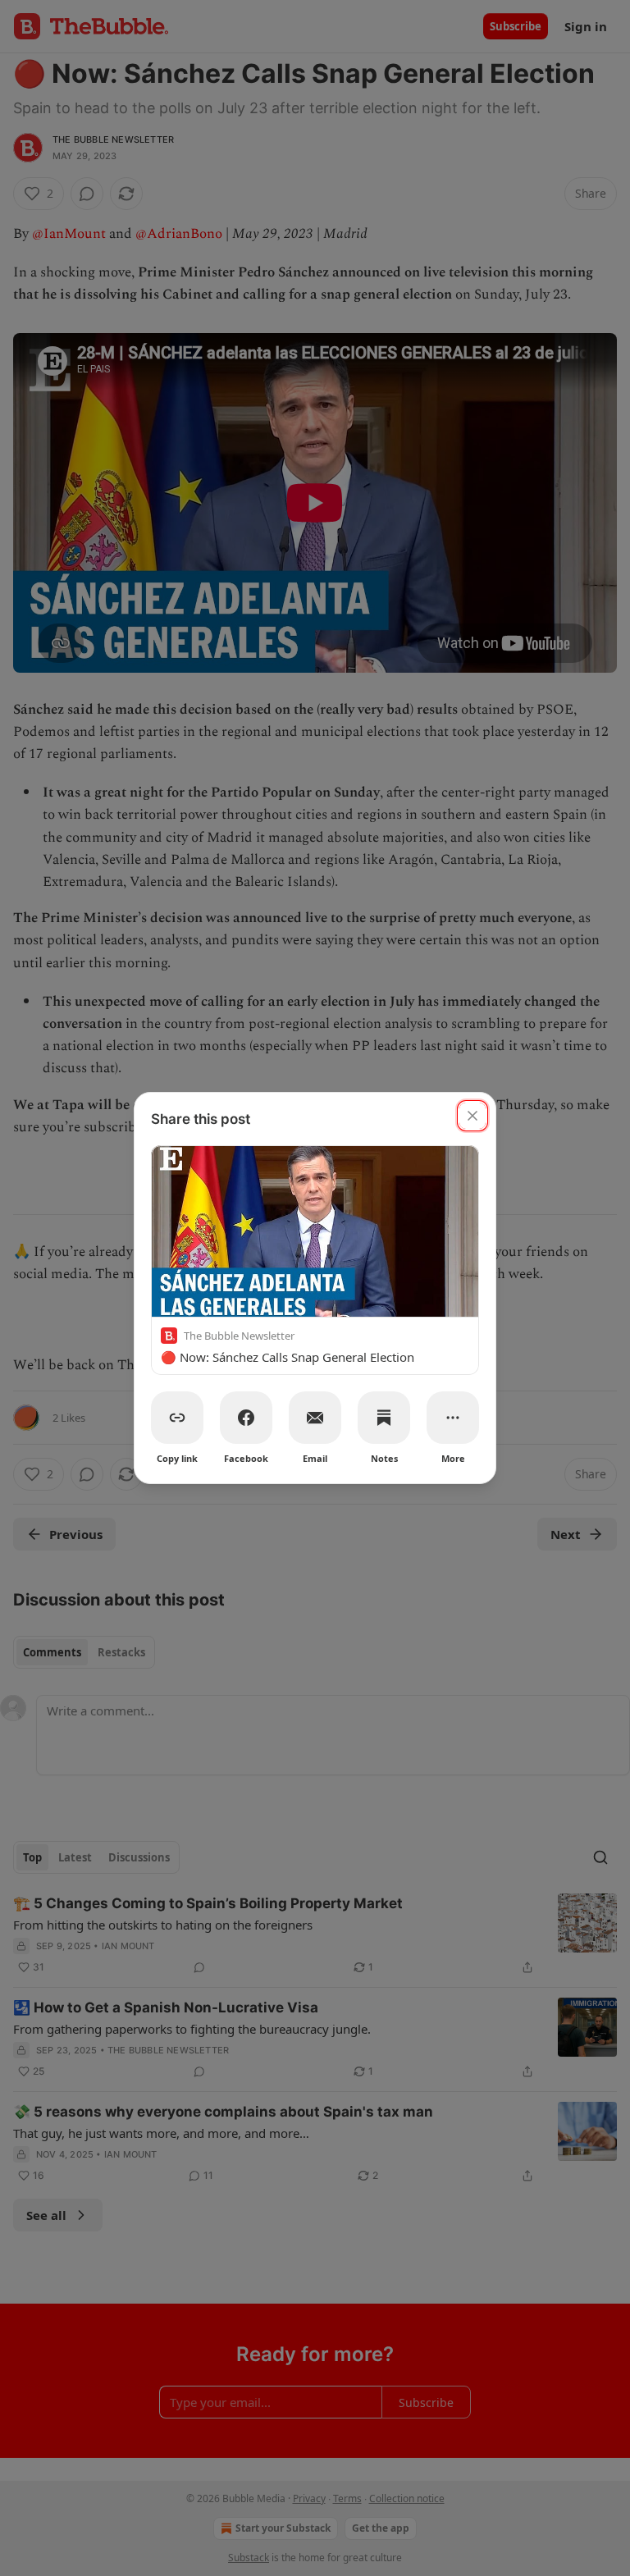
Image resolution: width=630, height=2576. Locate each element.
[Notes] (384, 1418)
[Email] (315, 1418)
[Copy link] (177, 1418)
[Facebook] (246, 1418)
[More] (453, 1418)
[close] (472, 1116)
